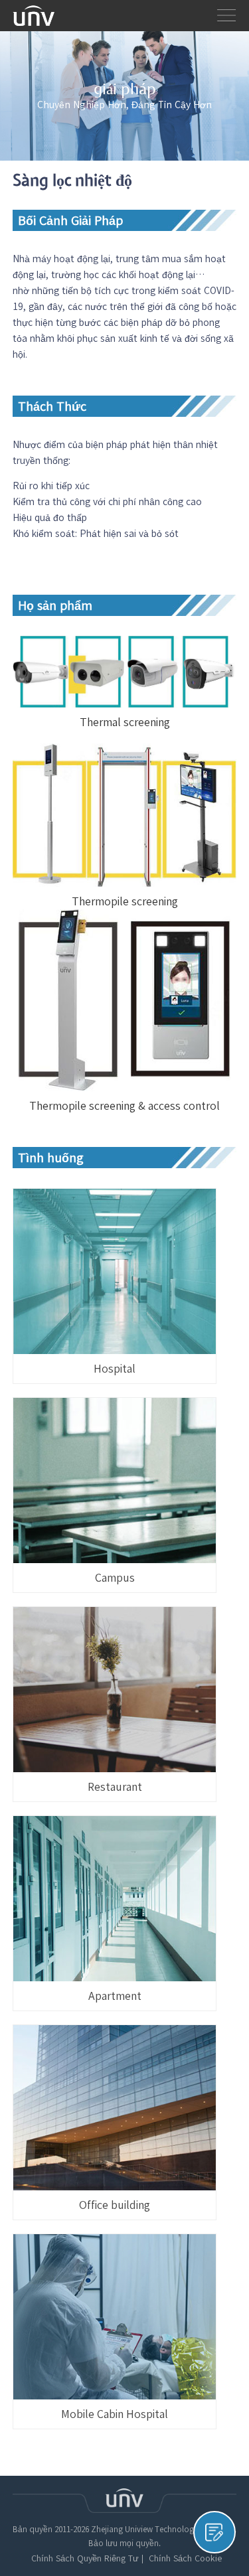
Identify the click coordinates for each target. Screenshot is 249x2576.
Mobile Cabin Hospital (115, 2414)
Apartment (115, 1996)
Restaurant (115, 1787)
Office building (115, 2205)
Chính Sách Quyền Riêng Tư (85, 2559)
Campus (115, 1578)
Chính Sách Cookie (185, 2559)
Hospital (115, 1369)
